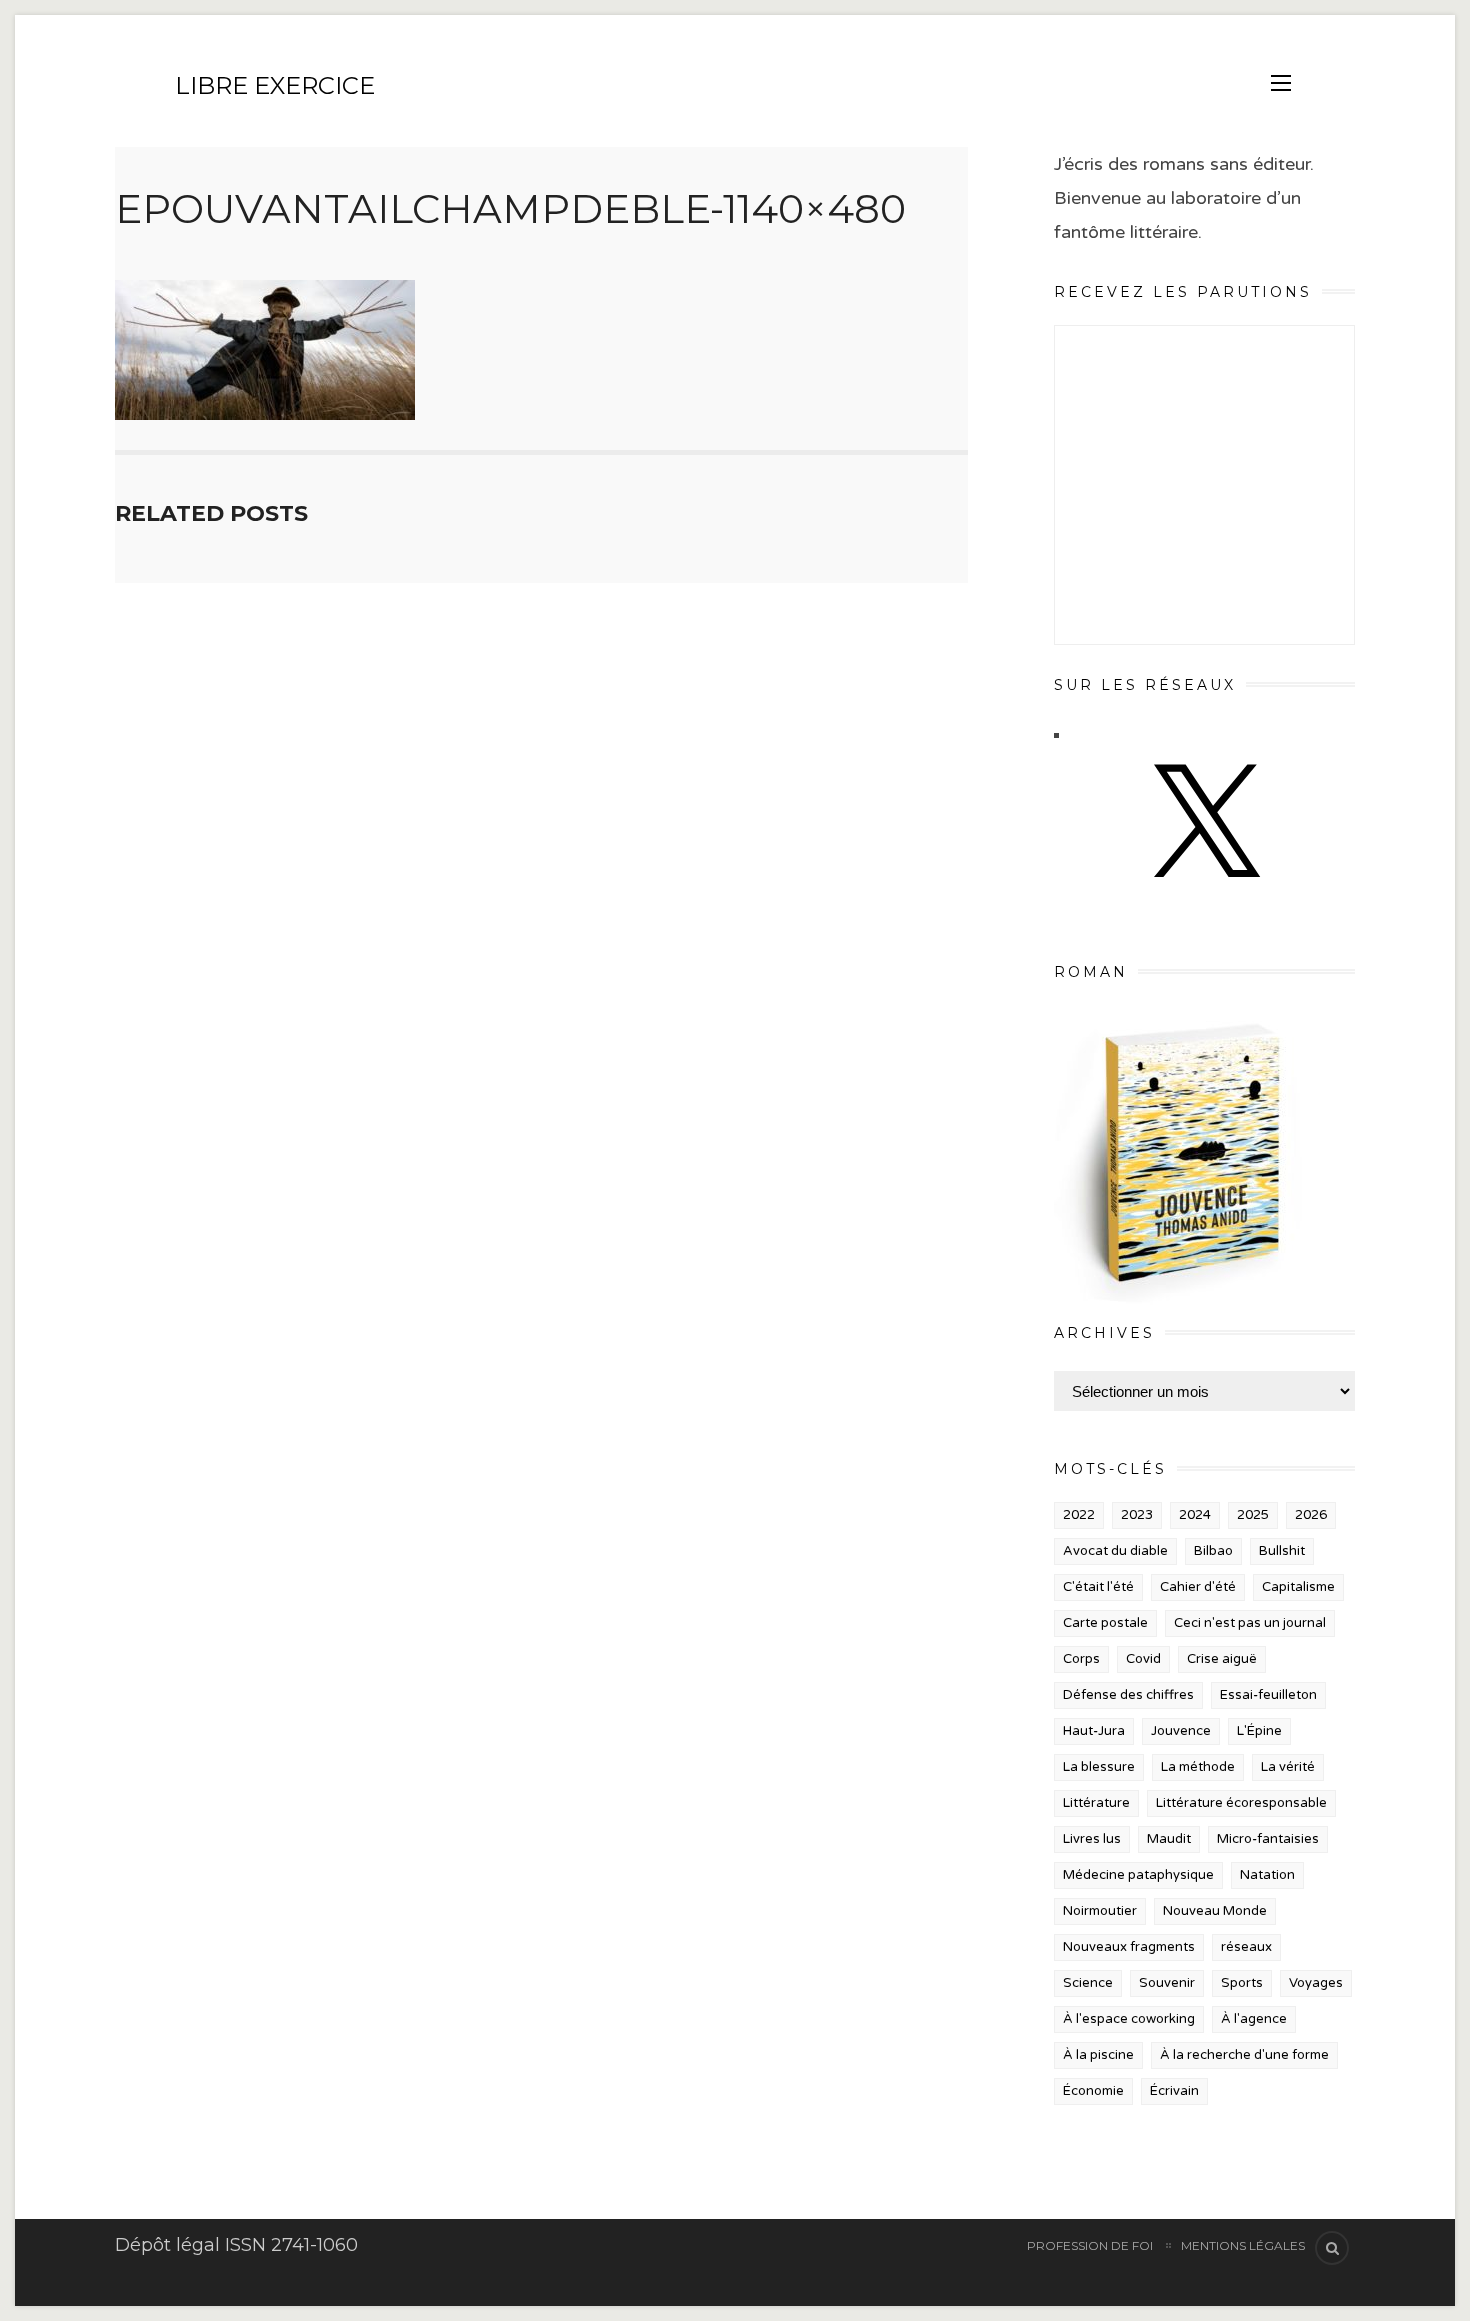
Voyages (1316, 1983)
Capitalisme (1298, 1587)
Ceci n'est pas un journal (1250, 1623)
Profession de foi (1090, 2245)
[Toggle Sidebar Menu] (1281, 83)
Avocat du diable (1115, 1551)
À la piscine (1098, 2055)
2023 (1137, 1515)
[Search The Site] (1332, 2248)
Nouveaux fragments (1129, 1947)
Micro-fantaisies (1268, 1839)
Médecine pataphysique (1138, 1875)
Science (1088, 1983)
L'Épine (1259, 1731)
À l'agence (1254, 2019)
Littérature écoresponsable (1241, 1803)
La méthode (1198, 1767)
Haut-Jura (1094, 1731)
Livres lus (1092, 1839)
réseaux (1246, 1947)
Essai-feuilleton (1268, 1695)
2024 (1195, 1515)
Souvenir (1167, 1983)
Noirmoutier (1100, 1911)
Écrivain (1174, 2091)
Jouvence (1181, 1731)
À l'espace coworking (1129, 2019)
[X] (1204, 897)
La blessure (1099, 1767)
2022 (1079, 1515)
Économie (1093, 2091)
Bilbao (1213, 1551)
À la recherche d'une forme (1244, 2055)
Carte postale (1105, 1623)
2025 (1253, 1515)
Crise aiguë (1222, 1659)
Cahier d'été (1198, 1587)
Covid (1143, 1659)
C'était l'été (1098, 1587)
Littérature (1096, 1803)
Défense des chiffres (1128, 1695)
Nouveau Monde (1215, 1911)
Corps (1081, 1659)
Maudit (1169, 1839)
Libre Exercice (275, 85)
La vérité (1288, 1767)
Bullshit (1282, 1551)
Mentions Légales (1243, 2245)
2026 (1311, 1515)
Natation (1267, 1875)
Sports (1242, 1983)
